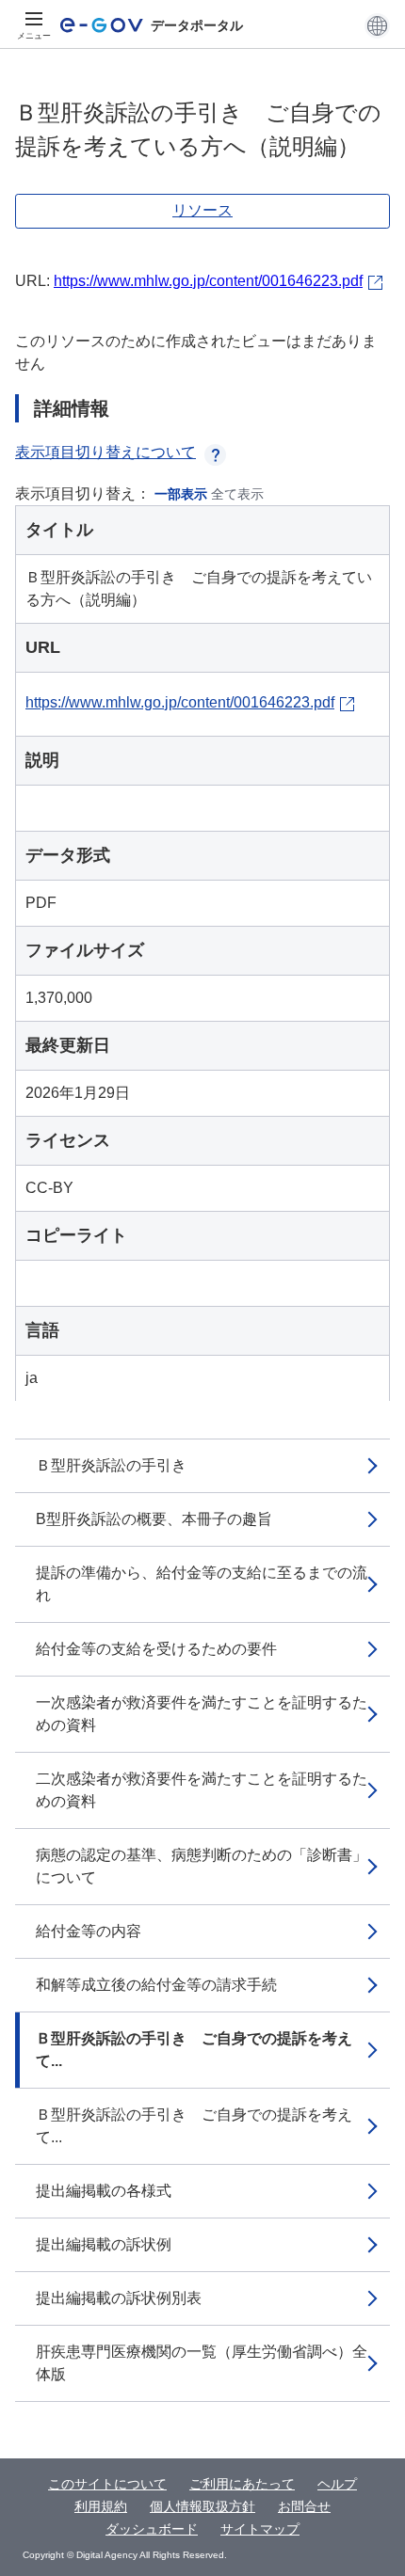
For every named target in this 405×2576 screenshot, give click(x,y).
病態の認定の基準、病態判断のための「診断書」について (202, 1866)
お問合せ (304, 2506)
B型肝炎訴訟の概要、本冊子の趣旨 (154, 1519)
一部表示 (181, 494)
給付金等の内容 (89, 1931)
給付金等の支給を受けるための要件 (156, 1649)
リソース (202, 210)
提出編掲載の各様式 (104, 2191)
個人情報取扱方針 (202, 2506)
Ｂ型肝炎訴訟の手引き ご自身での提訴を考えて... (194, 2050)
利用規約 (101, 2506)
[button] (377, 25)
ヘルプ (337, 2484)
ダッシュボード (152, 2529)
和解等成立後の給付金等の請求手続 (156, 1985)
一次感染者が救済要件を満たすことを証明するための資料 (202, 1714)
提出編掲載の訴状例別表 (119, 2298)
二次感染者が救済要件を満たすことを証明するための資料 (202, 1790)
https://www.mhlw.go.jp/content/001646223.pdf (208, 281)
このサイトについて (107, 2484)
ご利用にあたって (242, 2484)
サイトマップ (260, 2529)
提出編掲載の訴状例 (104, 2244)
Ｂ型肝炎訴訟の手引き (111, 1465)
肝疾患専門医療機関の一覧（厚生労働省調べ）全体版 (202, 2363)
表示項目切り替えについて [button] (105, 452)
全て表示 (237, 494)
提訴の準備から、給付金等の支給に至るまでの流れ (202, 1584)
